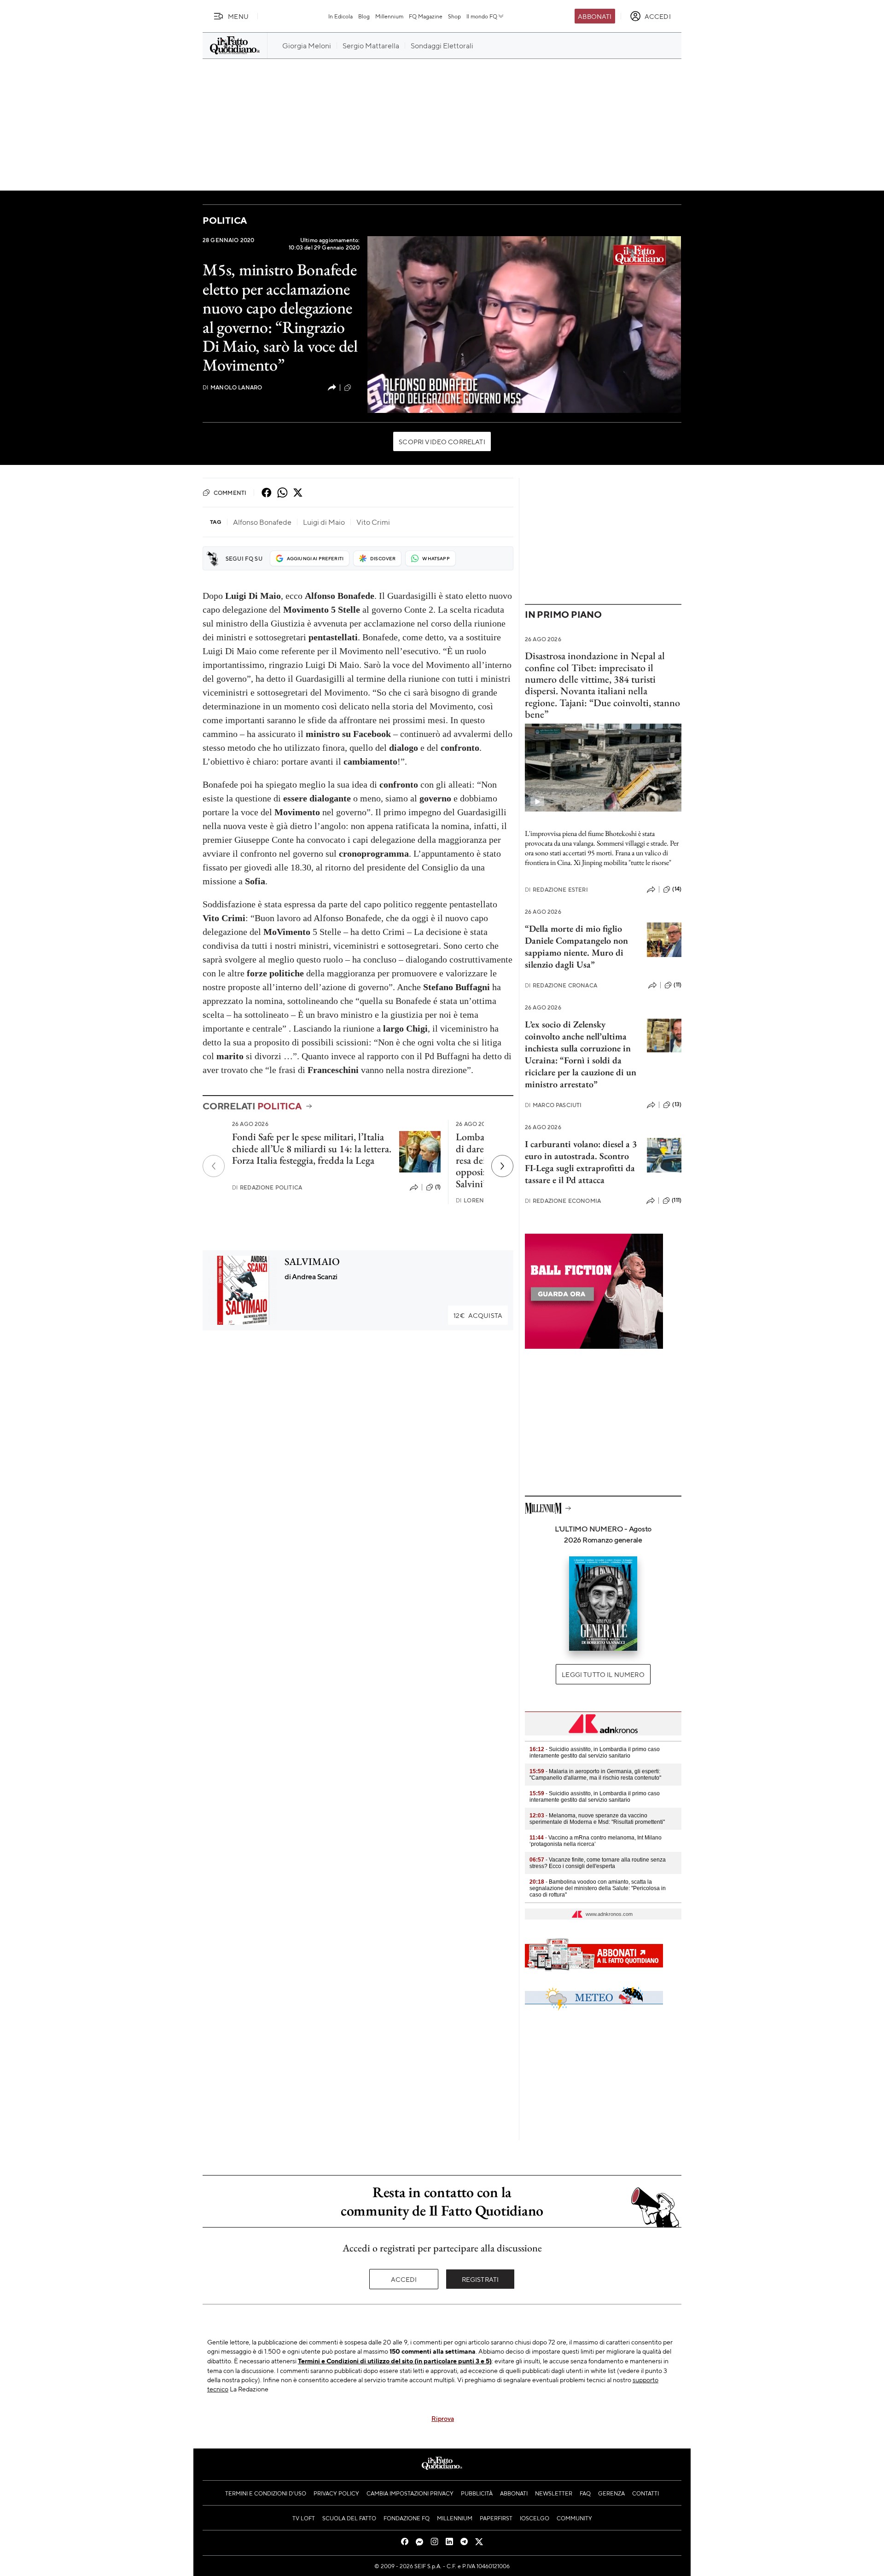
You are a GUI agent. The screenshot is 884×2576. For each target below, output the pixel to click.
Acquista (478, 1315)
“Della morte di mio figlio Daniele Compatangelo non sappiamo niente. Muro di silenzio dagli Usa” (576, 946)
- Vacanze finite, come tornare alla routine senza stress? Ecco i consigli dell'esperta (598, 1863)
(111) (677, 1200)
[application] (524, 325)
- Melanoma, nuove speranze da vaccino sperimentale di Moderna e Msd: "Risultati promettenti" (597, 1819)
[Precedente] (214, 1166)
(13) (677, 1104)
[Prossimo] (502, 1166)
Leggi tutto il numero (603, 1674)
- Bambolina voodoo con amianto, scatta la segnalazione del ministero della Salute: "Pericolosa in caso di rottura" (598, 1888)
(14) (677, 889)
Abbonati (595, 16)
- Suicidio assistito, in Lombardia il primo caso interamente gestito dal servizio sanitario (595, 1752)
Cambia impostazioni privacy (410, 2493)
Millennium (389, 16)
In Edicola (340, 16)
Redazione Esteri (556, 890)
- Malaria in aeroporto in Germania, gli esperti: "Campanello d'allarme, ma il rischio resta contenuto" (595, 1775)
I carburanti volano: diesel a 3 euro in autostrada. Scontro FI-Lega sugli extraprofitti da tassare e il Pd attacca (581, 1162)
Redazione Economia (563, 1201)
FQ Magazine (426, 16)
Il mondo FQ (482, 16)
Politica (225, 220)
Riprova (443, 2418)
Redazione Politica (267, 1187)
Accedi (404, 2279)
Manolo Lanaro (232, 387)
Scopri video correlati (442, 441)
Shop (454, 16)
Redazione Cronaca (561, 985)
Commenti (230, 493)
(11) (678, 985)
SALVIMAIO (312, 1262)
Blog (364, 16)
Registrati (480, 2279)
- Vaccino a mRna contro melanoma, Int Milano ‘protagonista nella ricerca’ (596, 1841)
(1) (438, 1187)
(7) (356, 387)
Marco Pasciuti (553, 1105)
